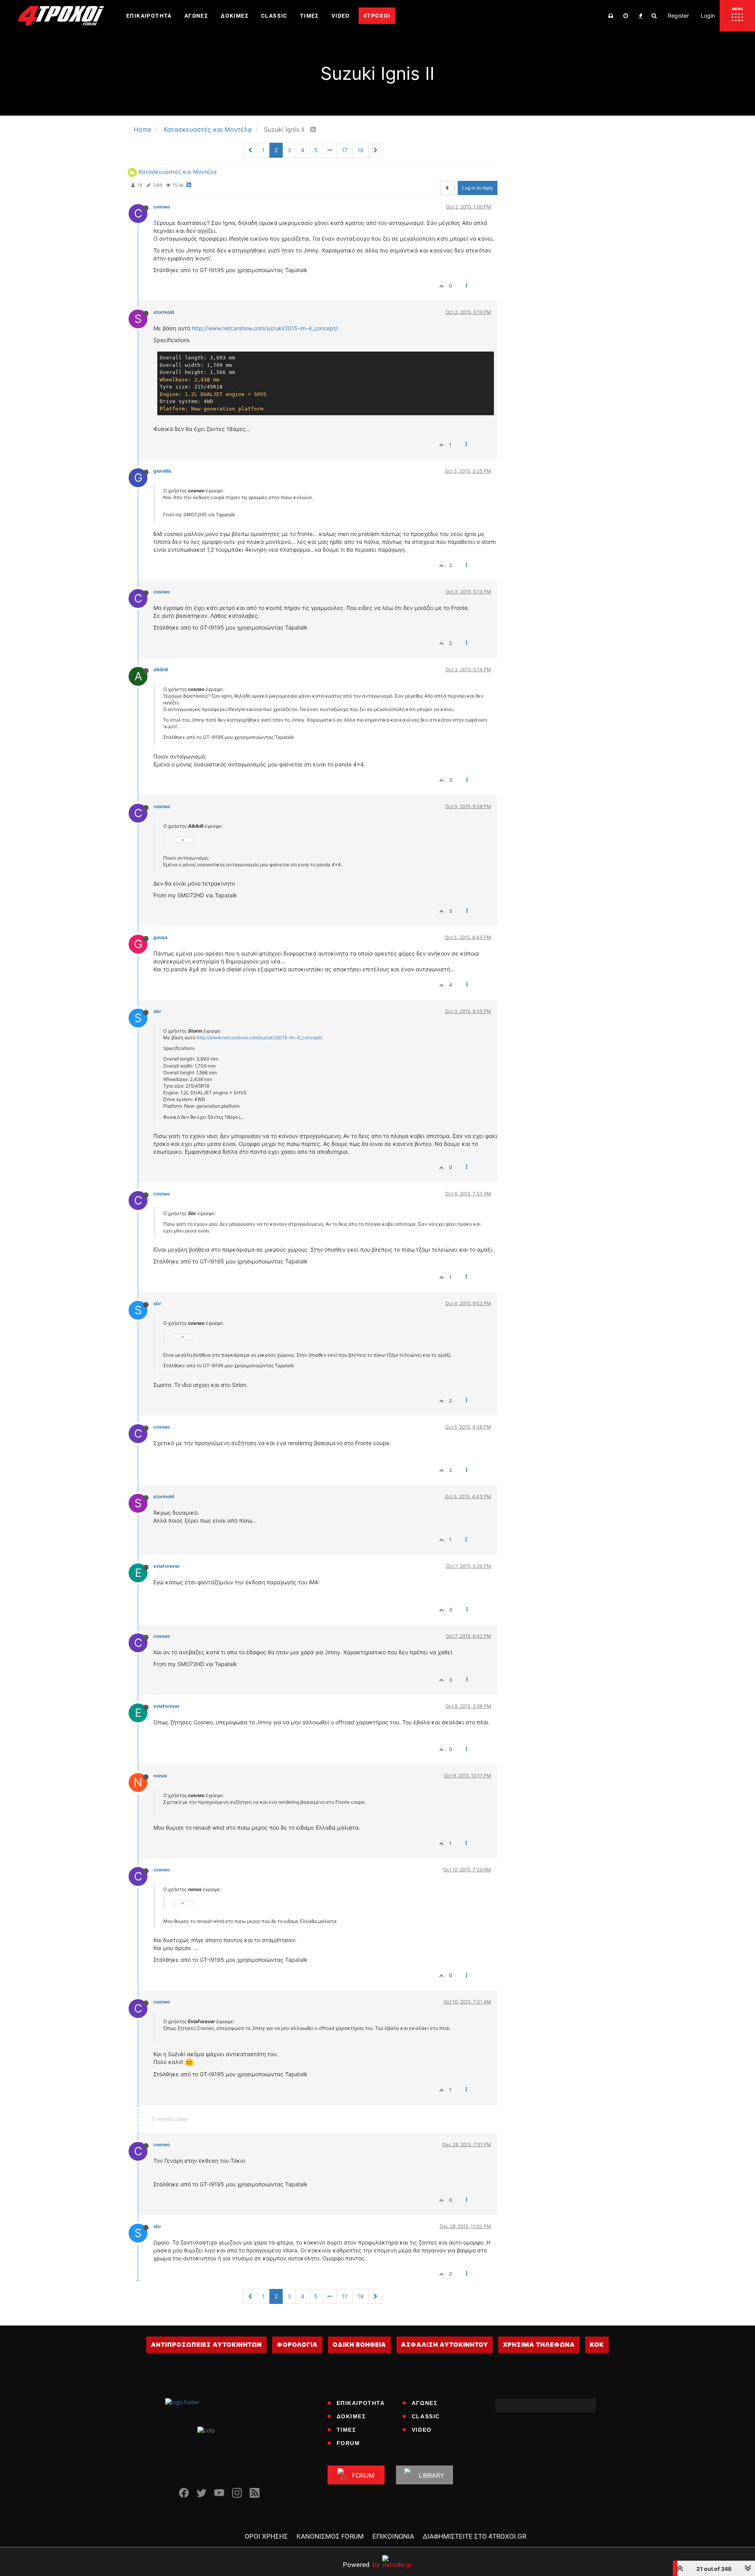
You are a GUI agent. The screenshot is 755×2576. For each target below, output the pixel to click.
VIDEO (422, 2430)
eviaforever (167, 1566)
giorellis (162, 471)
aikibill (161, 669)
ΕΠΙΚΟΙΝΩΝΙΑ (393, 2536)
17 (345, 150)
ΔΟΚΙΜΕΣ (351, 2416)
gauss (160, 937)
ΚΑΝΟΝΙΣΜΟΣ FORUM (330, 2536)
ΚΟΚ (597, 2345)
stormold (164, 312)
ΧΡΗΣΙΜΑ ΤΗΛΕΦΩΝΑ (539, 2345)
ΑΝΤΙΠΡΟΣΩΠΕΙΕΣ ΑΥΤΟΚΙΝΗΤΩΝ (206, 2345)
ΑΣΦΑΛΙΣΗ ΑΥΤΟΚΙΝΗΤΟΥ (445, 2345)
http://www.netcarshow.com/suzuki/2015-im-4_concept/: (265, 328)
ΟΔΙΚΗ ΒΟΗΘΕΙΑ (359, 2345)
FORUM (348, 2443)
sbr (157, 1011)
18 (361, 150)
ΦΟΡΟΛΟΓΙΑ (297, 2345)
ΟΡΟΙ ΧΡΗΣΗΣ (266, 2536)
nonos (160, 1776)
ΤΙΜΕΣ (346, 2430)
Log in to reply (478, 188)
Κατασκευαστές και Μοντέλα (178, 172)
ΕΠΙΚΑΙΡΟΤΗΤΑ (361, 2403)
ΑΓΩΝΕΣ (425, 2403)
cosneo (162, 207)
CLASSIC (426, 2416)
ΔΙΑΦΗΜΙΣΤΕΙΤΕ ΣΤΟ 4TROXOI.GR (474, 2536)
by (361, 2564)
